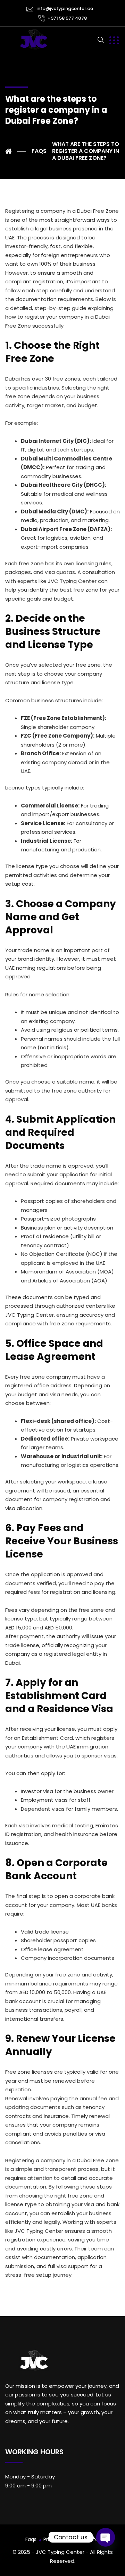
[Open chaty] (106, 2537)
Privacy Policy (60, 2539)
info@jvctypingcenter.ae (65, 8)
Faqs (31, 2539)
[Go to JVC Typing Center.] (16, 151)
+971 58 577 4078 (67, 18)
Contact (93, 2539)
